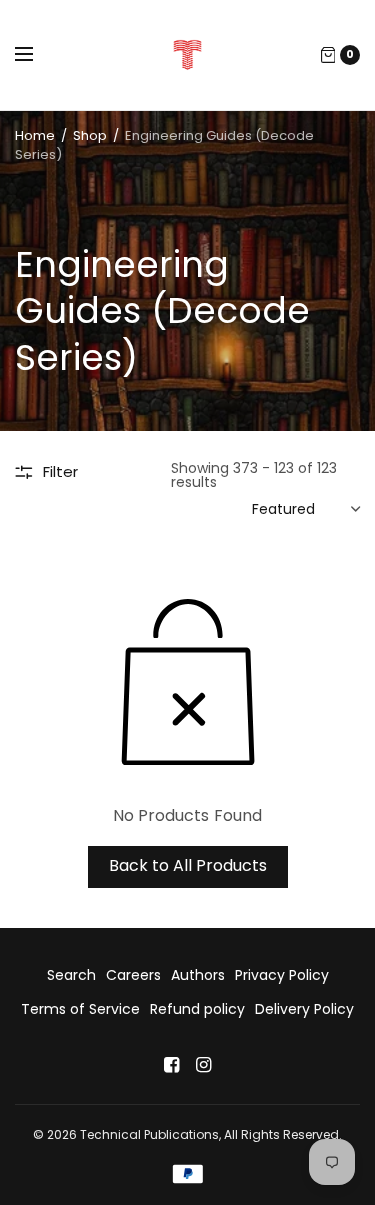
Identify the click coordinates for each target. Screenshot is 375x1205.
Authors (198, 975)
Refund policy (197, 1009)
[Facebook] (172, 1065)
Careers (133, 975)
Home (35, 135)
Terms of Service (80, 1009)
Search (71, 975)
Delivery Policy (304, 1009)
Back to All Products (188, 865)
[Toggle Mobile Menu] (37, 55)
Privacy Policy (282, 975)
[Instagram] (204, 1065)
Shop (90, 135)
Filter (60, 471)
